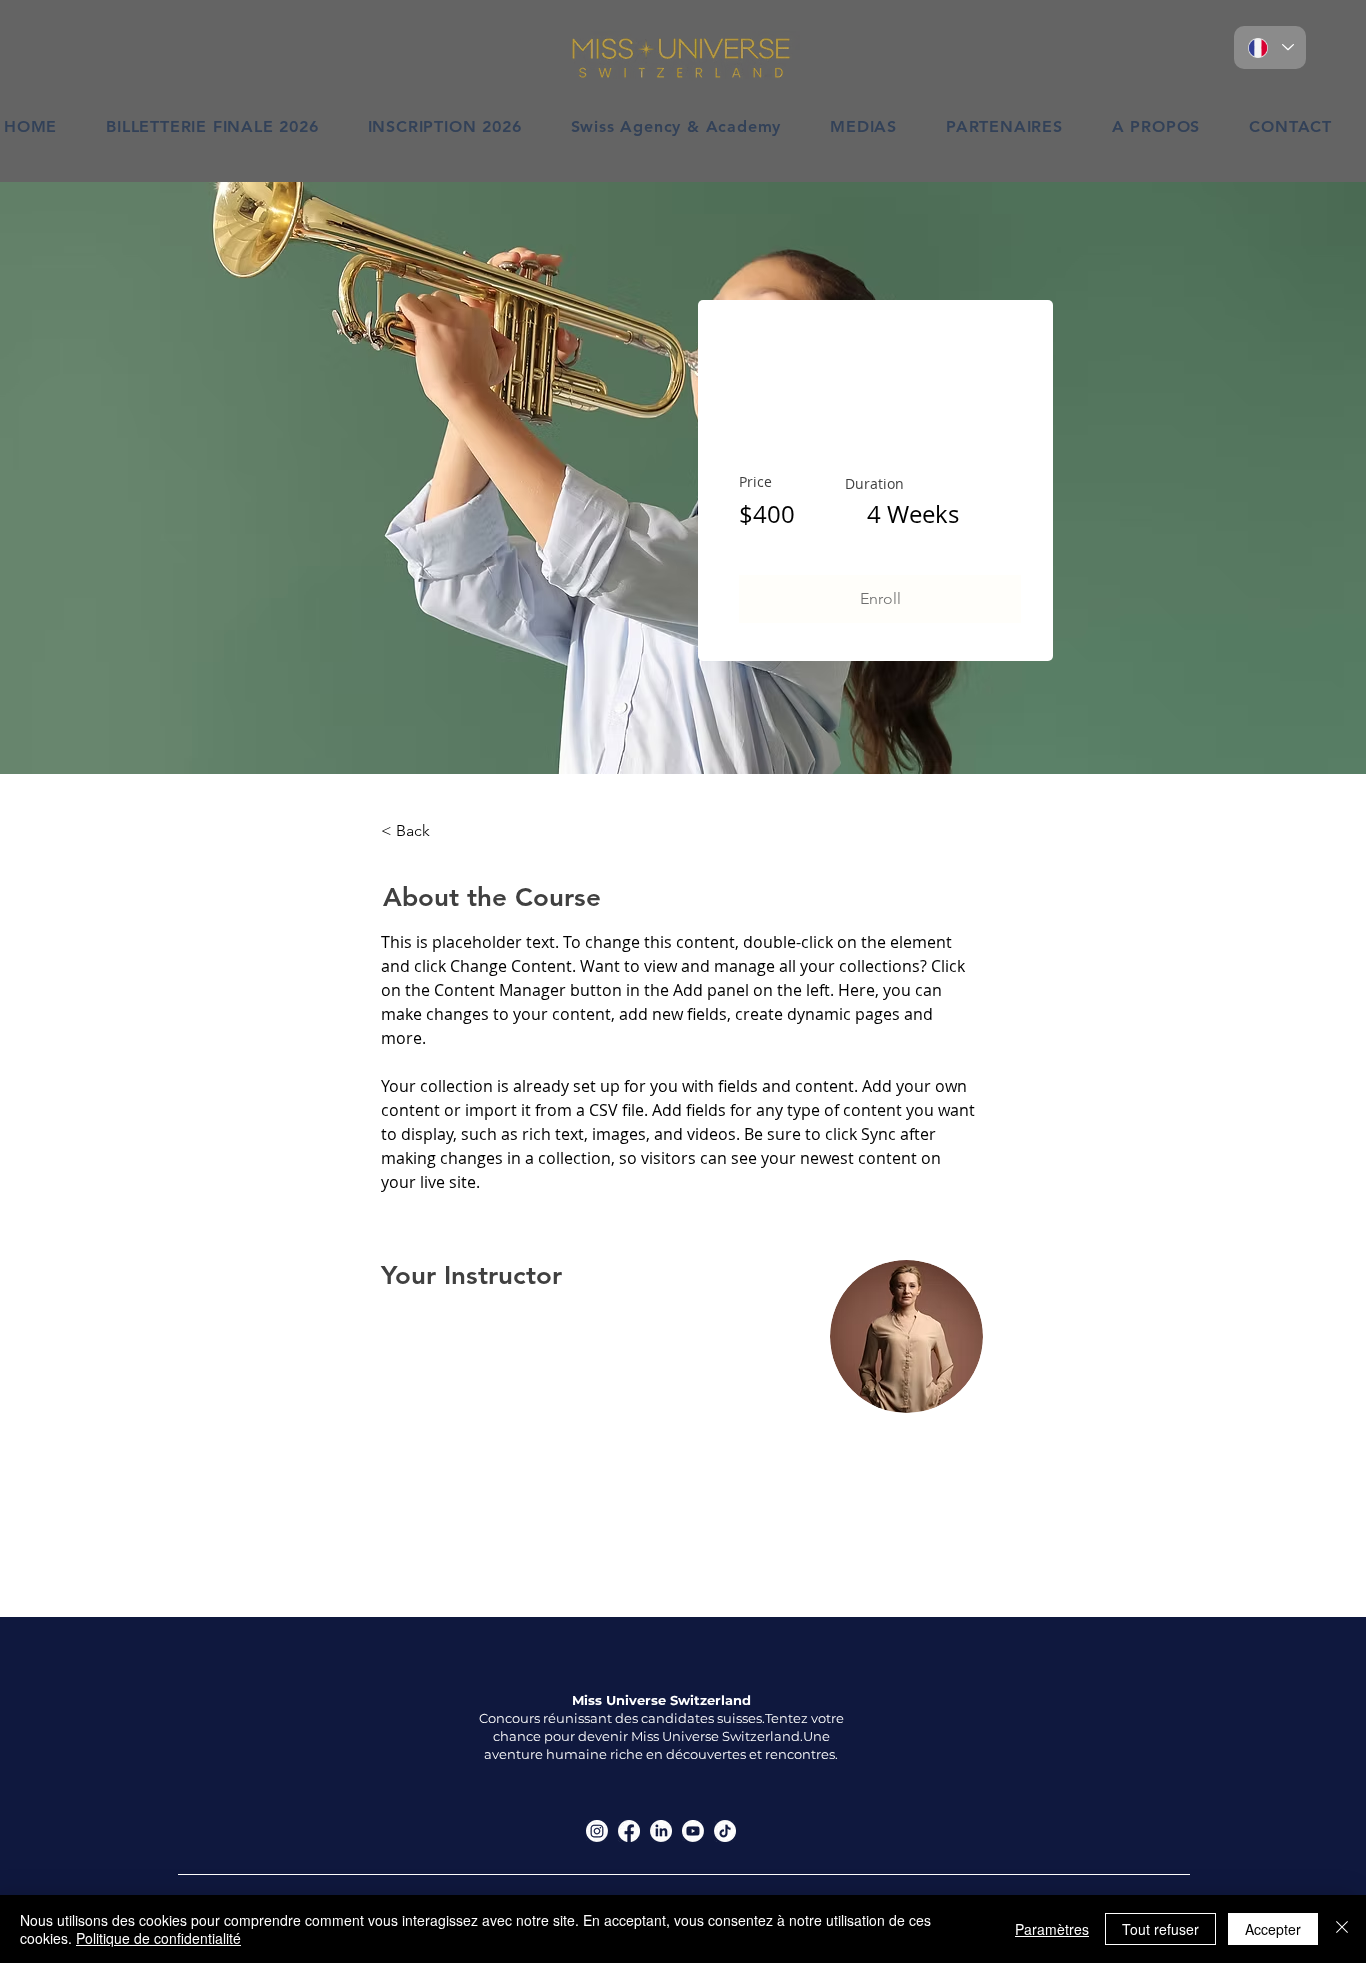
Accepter (1273, 1929)
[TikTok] (725, 1831)
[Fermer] (1342, 1929)
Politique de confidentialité (158, 1938)
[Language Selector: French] (1270, 47)
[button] (880, 599)
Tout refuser (1160, 1929)
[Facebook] (629, 1831)
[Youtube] (693, 1831)
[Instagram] (597, 1831)
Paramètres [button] (1052, 1929)
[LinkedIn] (661, 1831)
